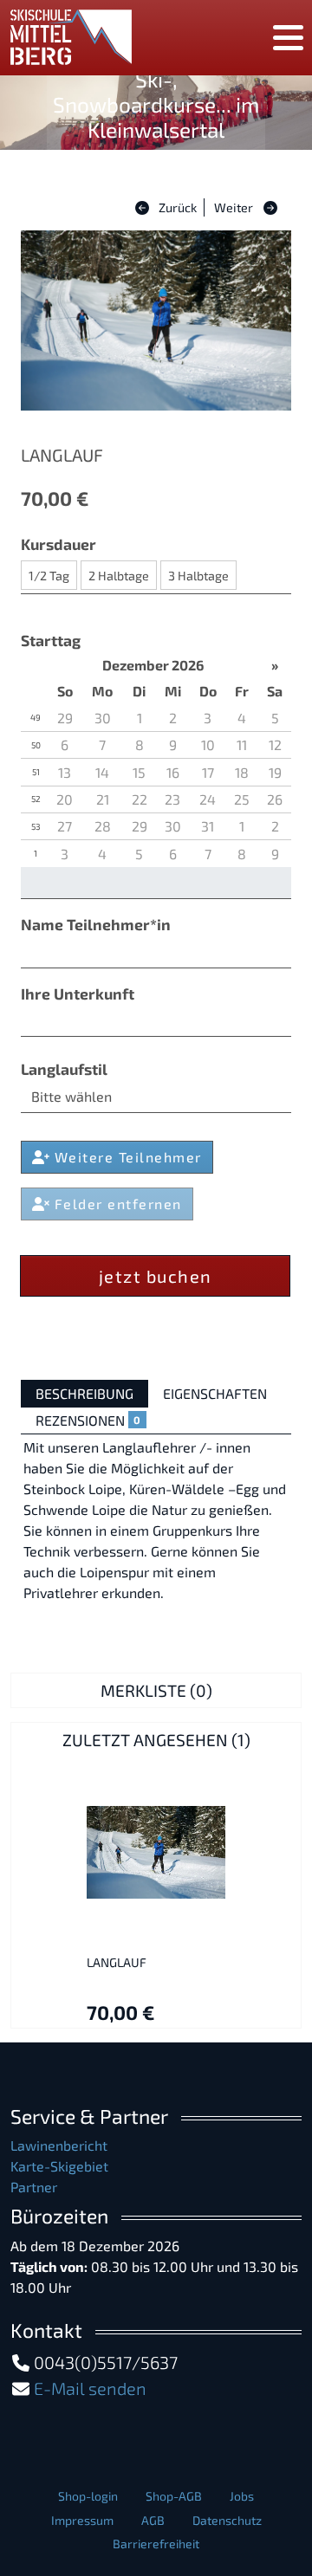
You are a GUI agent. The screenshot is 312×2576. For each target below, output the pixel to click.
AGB (153, 2520)
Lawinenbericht (59, 2145)
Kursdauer (58, 544)
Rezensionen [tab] (88, 1420)
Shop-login (88, 2496)
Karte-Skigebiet (59, 2166)
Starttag (51, 640)
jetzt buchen (156, 1276)
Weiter (234, 207)
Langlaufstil (64, 1069)
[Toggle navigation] (288, 38)
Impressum (82, 2520)
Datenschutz (227, 2520)
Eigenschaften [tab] (215, 1393)
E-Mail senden (90, 2388)
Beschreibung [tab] (84, 1393)
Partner (34, 2187)
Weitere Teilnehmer (126, 1157)
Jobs (242, 2496)
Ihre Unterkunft (78, 994)
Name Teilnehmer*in (96, 924)
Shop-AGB (174, 2496)
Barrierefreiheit (156, 2544)
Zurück (176, 207)
